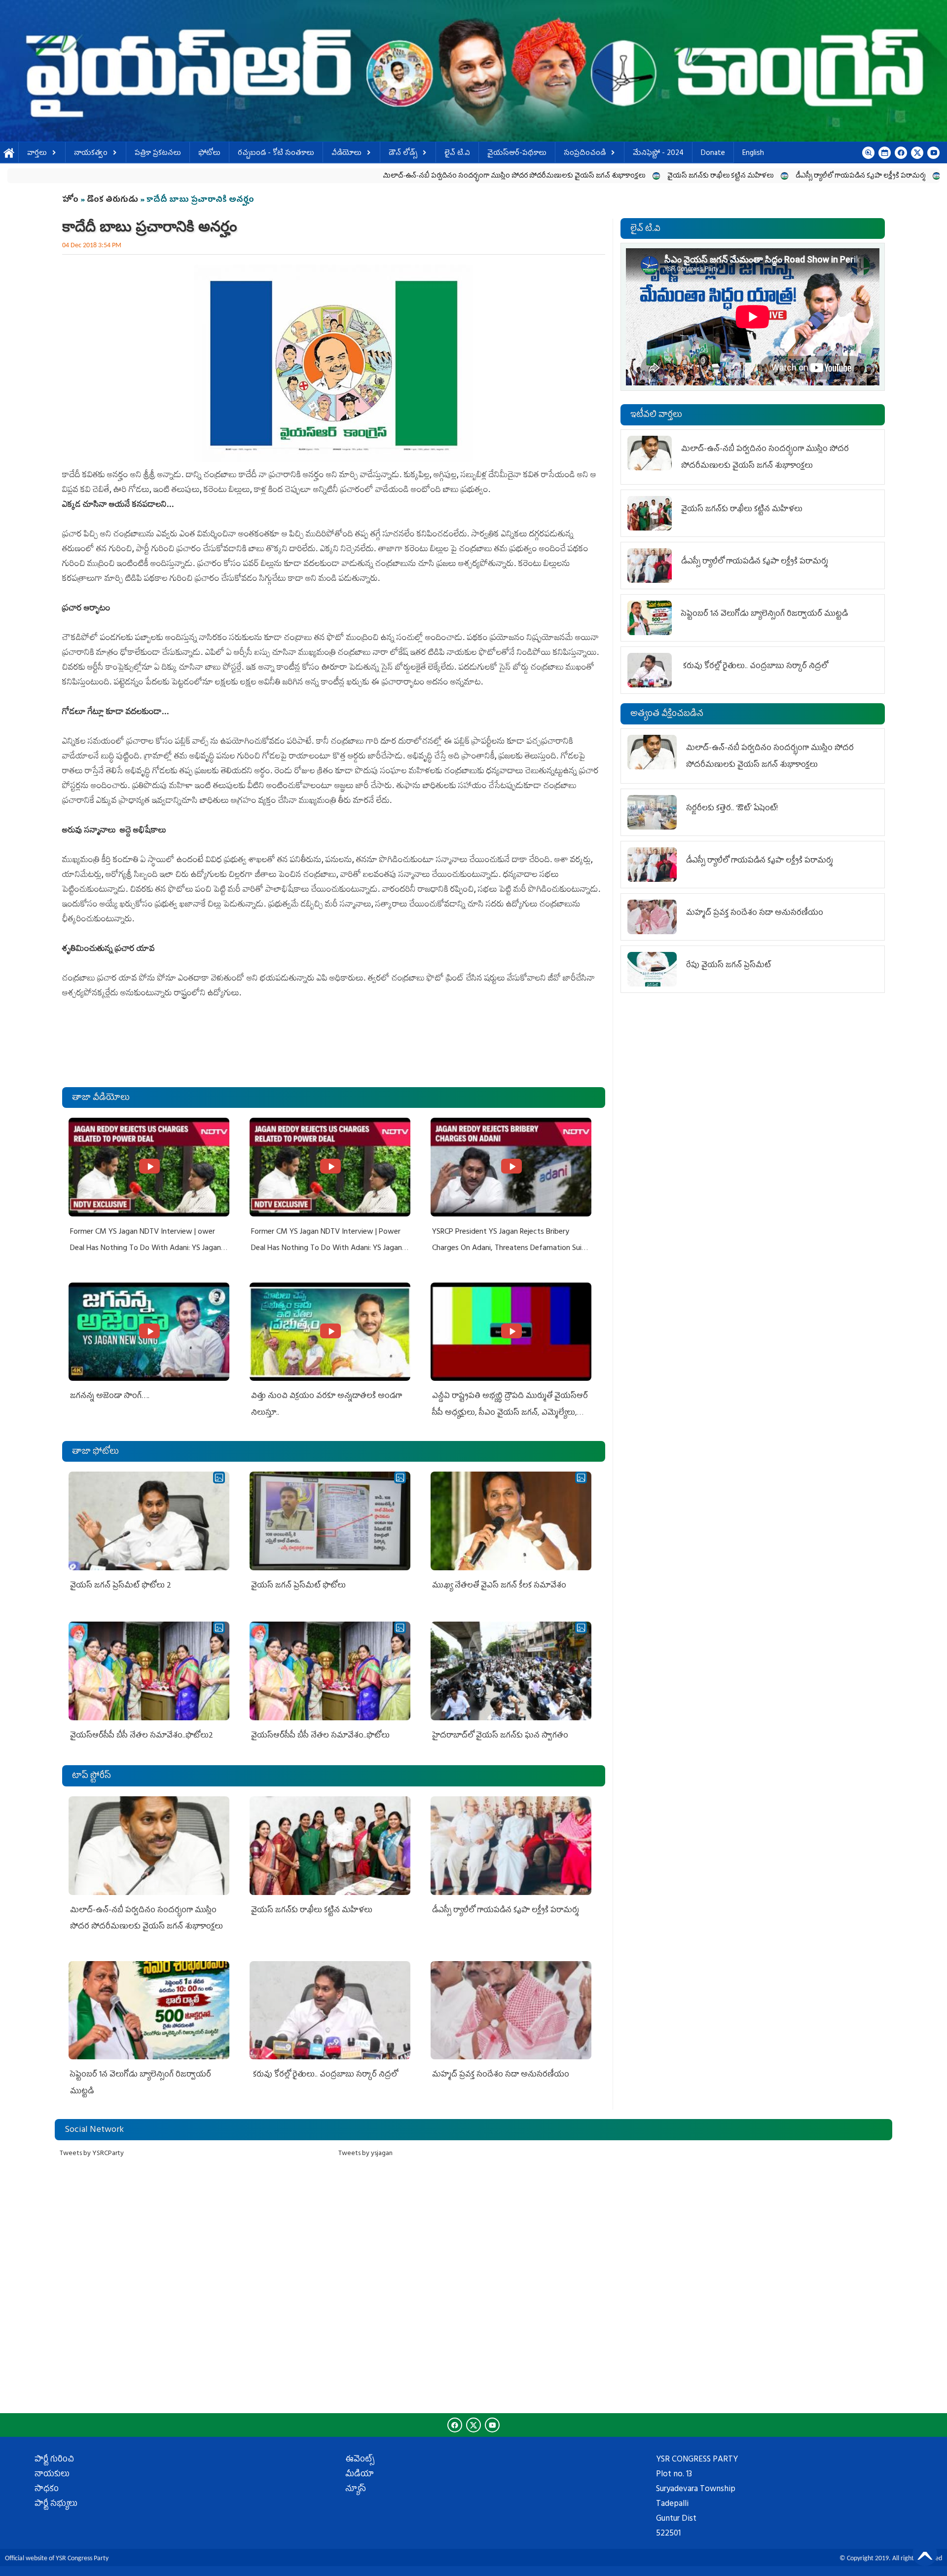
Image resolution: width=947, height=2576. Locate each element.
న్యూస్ (356, 2490)
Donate (713, 154)
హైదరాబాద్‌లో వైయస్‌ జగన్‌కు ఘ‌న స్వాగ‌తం (500, 1736)
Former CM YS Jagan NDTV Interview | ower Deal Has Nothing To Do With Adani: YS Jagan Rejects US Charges (146, 1249)
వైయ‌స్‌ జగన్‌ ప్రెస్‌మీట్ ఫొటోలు (298, 1586)
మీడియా (360, 2475)
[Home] (473, 71)
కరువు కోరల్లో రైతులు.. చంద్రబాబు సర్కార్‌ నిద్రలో (324, 2075)
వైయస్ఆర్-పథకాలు (517, 154)
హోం (70, 200)
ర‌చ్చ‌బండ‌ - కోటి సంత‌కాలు (276, 154)
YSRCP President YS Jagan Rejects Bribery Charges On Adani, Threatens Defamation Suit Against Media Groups (509, 1249)
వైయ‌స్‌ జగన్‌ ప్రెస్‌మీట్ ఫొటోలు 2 (121, 1586)
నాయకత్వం (91, 154)
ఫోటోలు (209, 154)
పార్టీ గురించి (54, 2460)
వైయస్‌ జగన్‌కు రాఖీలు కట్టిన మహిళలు (561, 176)
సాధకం (47, 2490)
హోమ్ (9, 154)
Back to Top (925, 2554)
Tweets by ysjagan (365, 2154)
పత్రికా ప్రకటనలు (158, 154)
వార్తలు (37, 154)
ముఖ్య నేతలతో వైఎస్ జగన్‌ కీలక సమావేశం (499, 1586)
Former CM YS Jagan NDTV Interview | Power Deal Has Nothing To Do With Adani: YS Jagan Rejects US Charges (327, 1249)
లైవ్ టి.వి (457, 154)
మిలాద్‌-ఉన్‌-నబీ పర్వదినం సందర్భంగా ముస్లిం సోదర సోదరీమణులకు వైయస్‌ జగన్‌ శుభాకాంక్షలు (355, 176)
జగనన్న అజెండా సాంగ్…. (110, 1397)
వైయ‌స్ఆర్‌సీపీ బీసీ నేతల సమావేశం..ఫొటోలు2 (142, 1736)
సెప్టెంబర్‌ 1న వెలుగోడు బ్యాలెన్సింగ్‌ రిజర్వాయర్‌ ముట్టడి (861, 176)
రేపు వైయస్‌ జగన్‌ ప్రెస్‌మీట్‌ (728, 966)
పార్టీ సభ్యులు (56, 2504)
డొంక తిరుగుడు (112, 200)
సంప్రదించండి (585, 154)
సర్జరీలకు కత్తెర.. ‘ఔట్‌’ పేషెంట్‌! (732, 809)
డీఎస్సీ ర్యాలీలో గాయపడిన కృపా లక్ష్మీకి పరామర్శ (701, 176)
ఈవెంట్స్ (360, 2460)
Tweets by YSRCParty (92, 2154)
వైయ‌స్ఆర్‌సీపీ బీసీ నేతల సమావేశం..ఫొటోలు (320, 1736)
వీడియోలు (346, 154)
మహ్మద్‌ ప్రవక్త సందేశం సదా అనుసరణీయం (501, 2075)
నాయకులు (52, 2475)
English (753, 154)
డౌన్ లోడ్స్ (403, 154)
